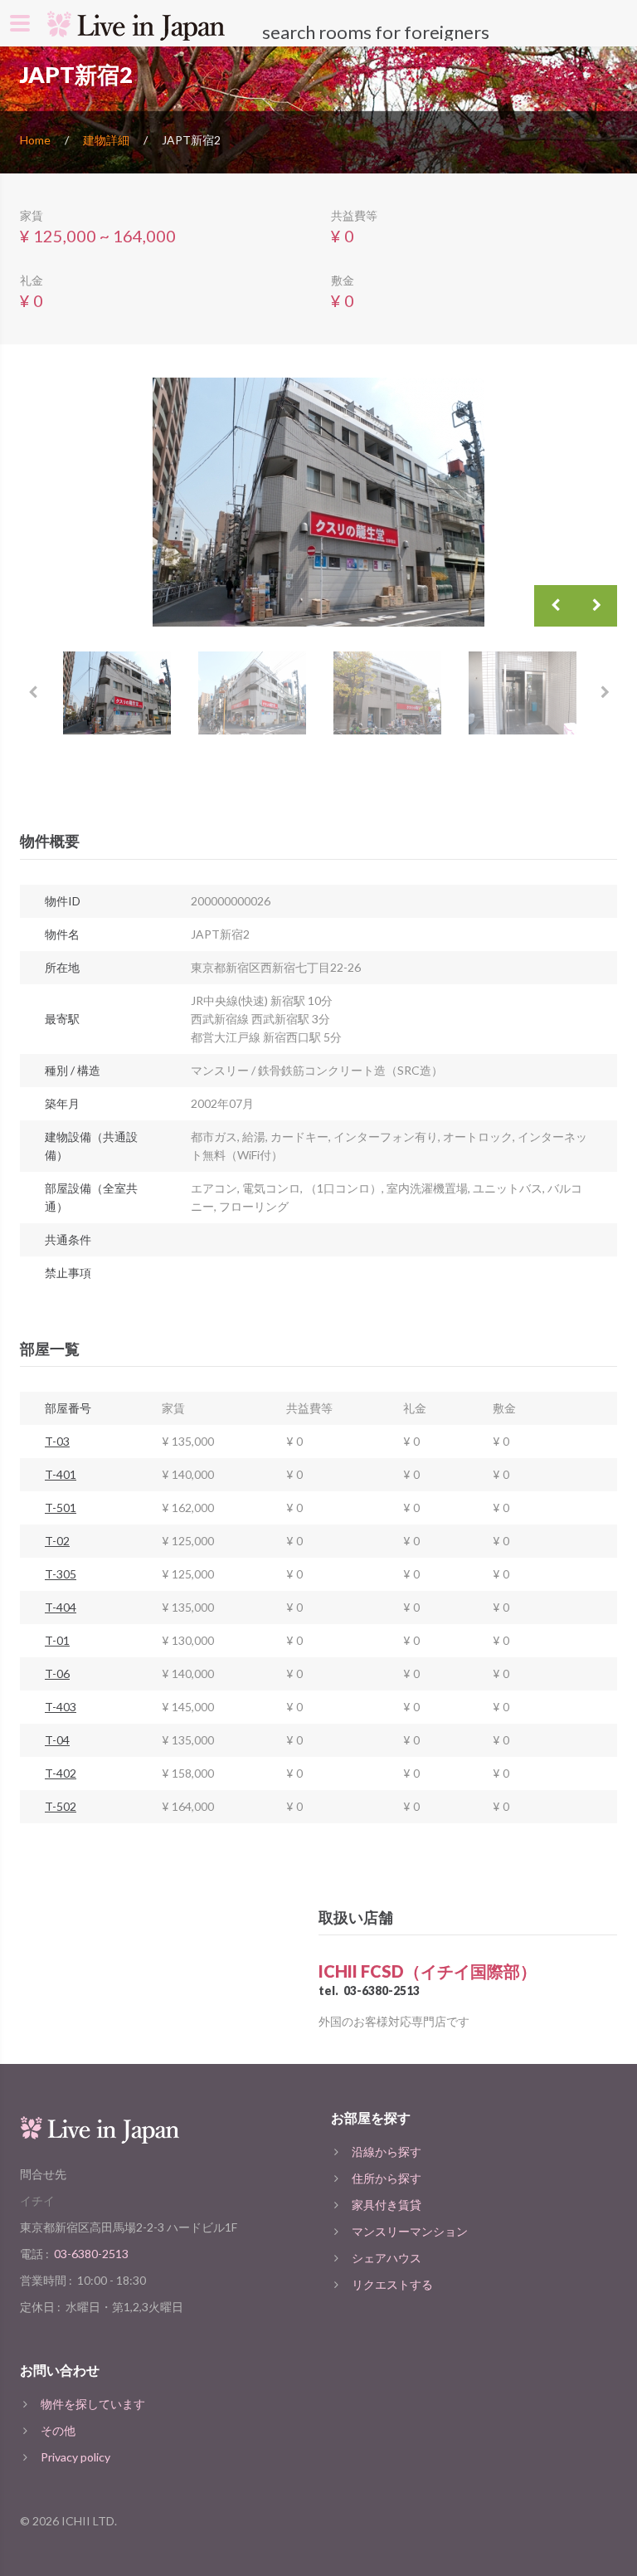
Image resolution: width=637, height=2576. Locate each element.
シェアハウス (387, 2258)
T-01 (57, 1640)
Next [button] (596, 606)
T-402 (61, 1773)
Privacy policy (75, 2457)
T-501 (61, 1508)
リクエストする (392, 2284)
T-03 (57, 1441)
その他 (58, 2430)
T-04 (57, 1740)
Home (35, 140)
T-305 (61, 1574)
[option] (318, 502)
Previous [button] (555, 606)
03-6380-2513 (382, 1991)
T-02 (57, 1541)
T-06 (57, 1673)
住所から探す (387, 2178)
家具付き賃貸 (387, 2205)
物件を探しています (93, 2404)
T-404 (61, 1607)
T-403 (61, 1707)
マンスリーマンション (410, 2231)
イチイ (37, 2200)
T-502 (61, 1806)
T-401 (61, 1474)
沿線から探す (387, 2152)
